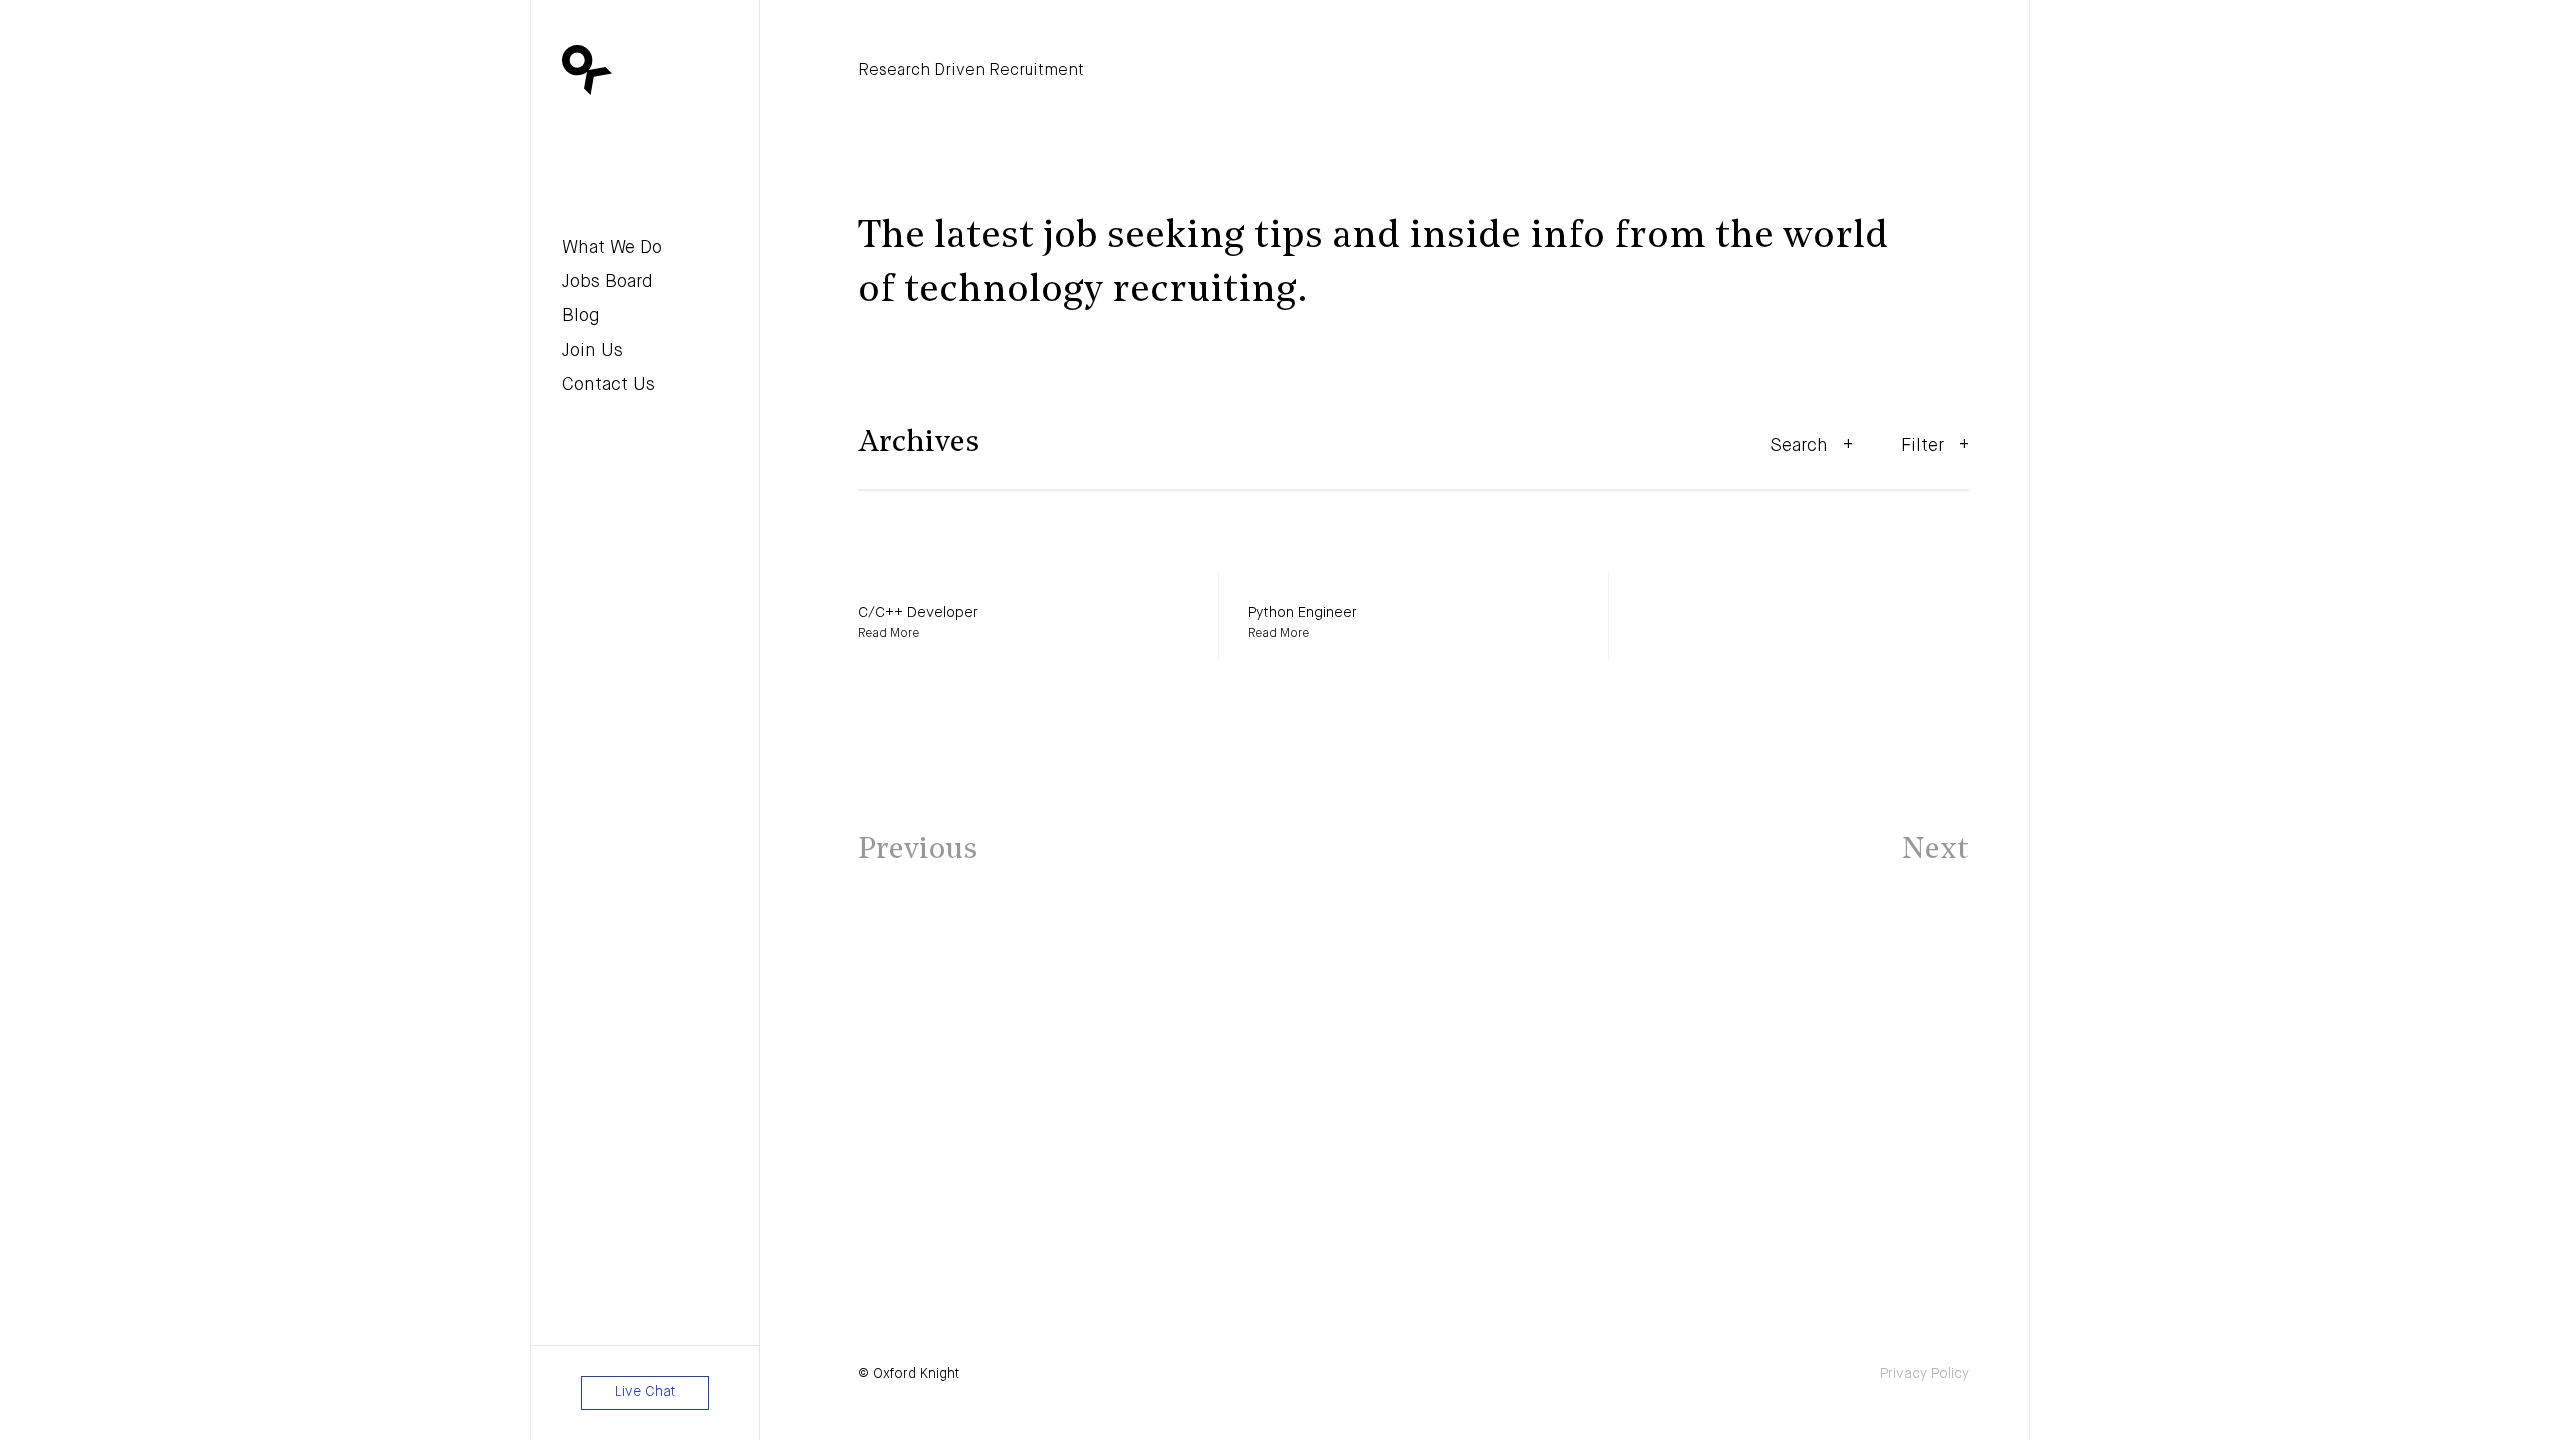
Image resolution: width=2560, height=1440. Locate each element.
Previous (917, 850)
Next (1935, 850)
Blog (581, 316)
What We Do (612, 248)
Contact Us (608, 385)
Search (1799, 446)
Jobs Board (607, 282)
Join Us (592, 351)
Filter (1922, 446)
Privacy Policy (1924, 1374)
